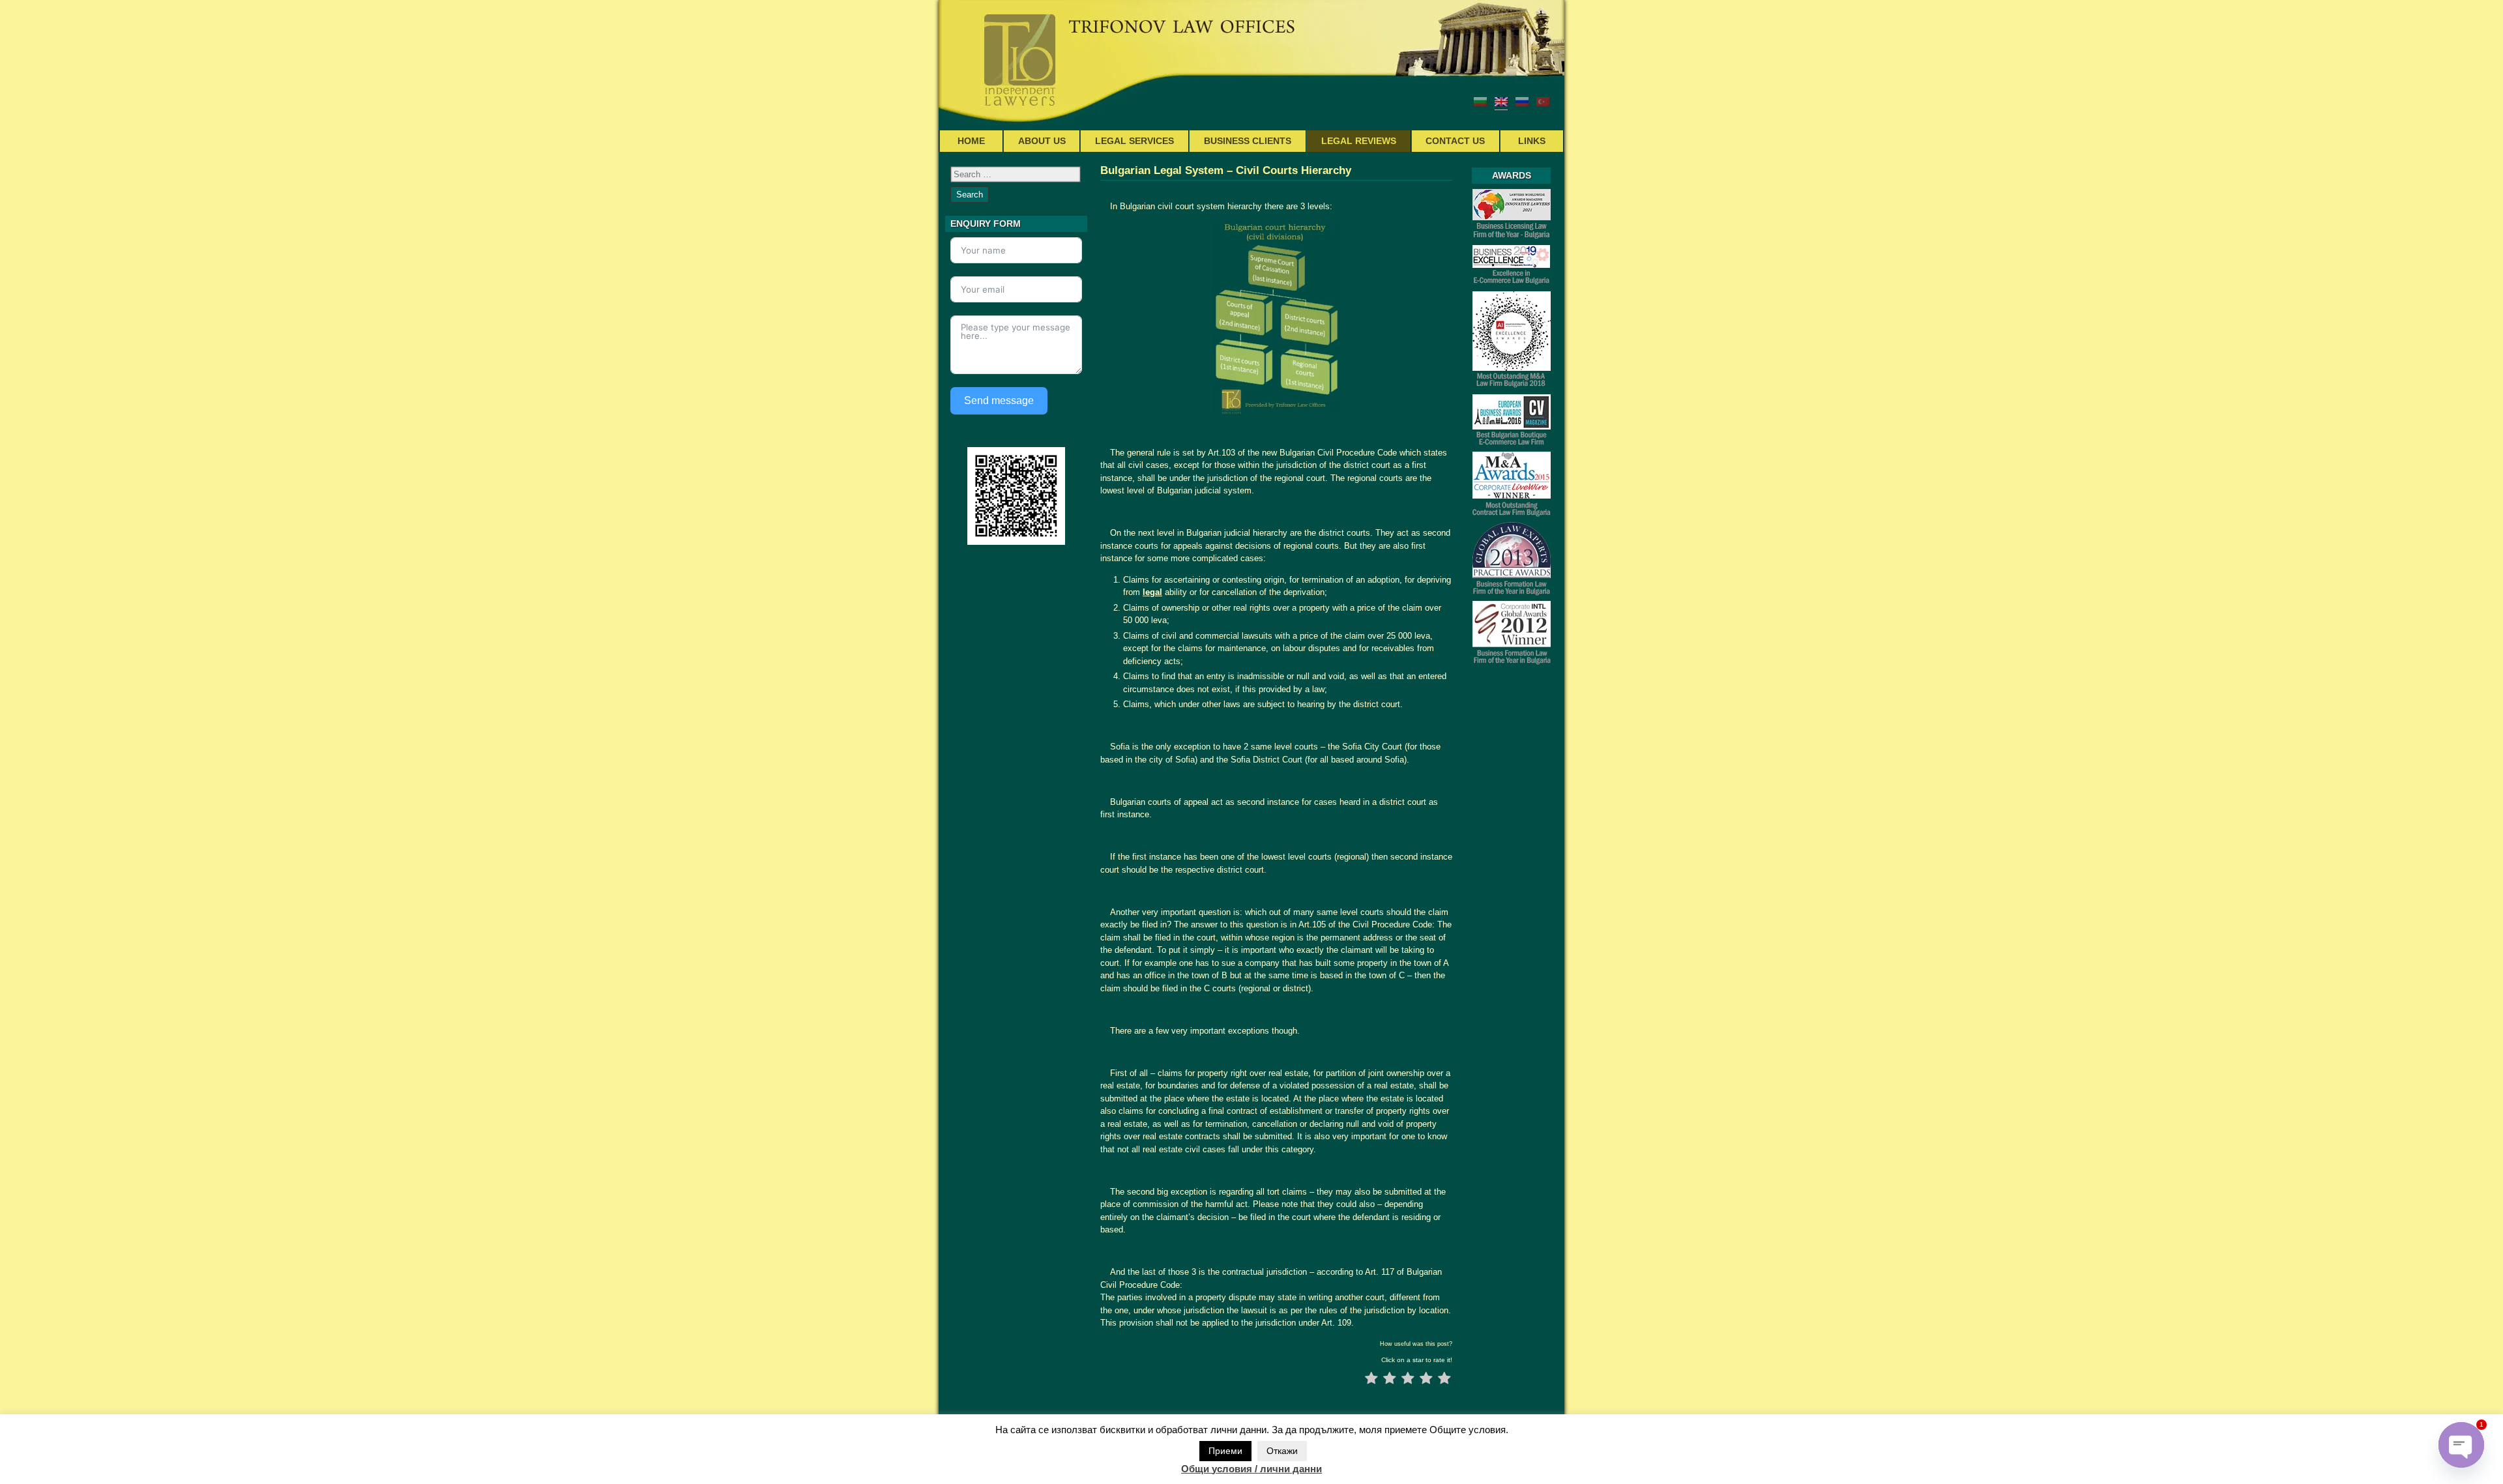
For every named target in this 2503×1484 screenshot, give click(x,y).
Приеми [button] (1225, 1451)
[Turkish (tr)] (1543, 101)
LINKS (1532, 141)
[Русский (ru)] (1522, 101)
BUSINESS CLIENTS (1248, 141)
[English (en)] (1501, 101)
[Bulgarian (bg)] (1480, 101)
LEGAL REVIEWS (1359, 141)
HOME (971, 141)
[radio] (1371, 1380)
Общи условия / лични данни (1251, 1469)
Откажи (1282, 1451)
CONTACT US (1455, 141)
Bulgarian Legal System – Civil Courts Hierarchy (1226, 170)
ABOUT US (1042, 141)
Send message (999, 400)
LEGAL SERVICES (1134, 141)
